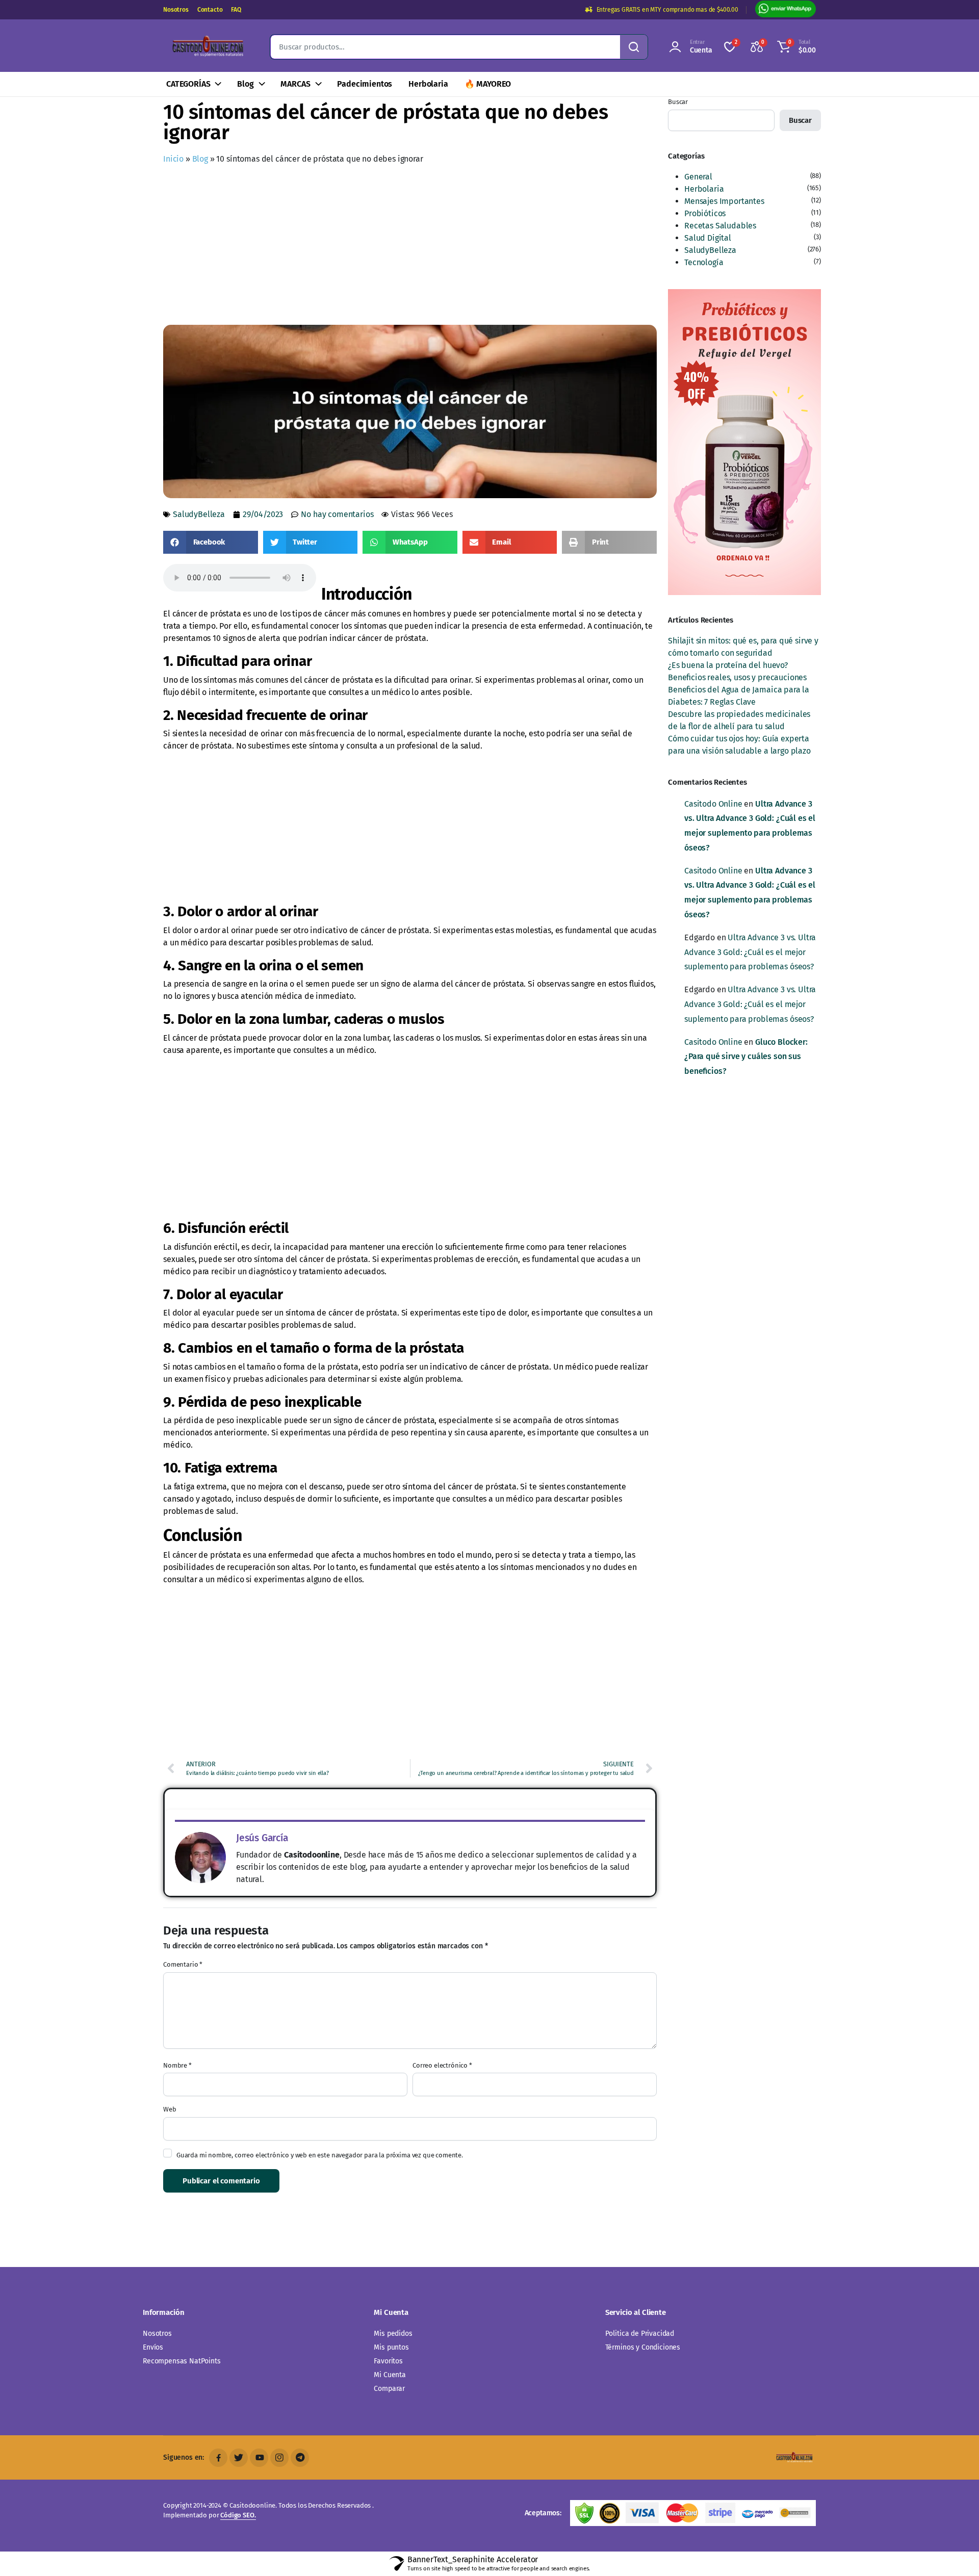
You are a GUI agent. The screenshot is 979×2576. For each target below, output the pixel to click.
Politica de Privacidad (640, 2334)
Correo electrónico (442, 2065)
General (698, 177)
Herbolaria (428, 84)
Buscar (678, 102)
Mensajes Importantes (724, 201)
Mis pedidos (393, 2334)
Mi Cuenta (390, 2375)
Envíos (153, 2347)
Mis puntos (391, 2347)
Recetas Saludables (720, 226)
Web (170, 2109)
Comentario (183, 1964)
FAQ (236, 10)
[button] (795, 47)
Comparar (389, 2389)
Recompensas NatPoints (182, 2361)
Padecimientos (365, 84)
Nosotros (176, 10)
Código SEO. (238, 2515)
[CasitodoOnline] (207, 47)
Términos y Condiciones (643, 2347)
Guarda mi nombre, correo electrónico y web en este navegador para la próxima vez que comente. (320, 2155)
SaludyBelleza (199, 514)
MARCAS (295, 84)
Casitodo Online (713, 804)
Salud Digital (708, 238)
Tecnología (704, 262)
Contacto (210, 10)
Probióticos (705, 213)
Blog (245, 84)
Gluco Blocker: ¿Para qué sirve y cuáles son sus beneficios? (746, 1057)
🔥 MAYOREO (488, 84)
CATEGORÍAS (188, 84)
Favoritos (388, 2361)
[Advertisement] (410, 247)
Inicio (173, 159)
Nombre (177, 2065)
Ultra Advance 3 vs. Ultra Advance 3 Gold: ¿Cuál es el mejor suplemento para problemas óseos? (750, 952)
